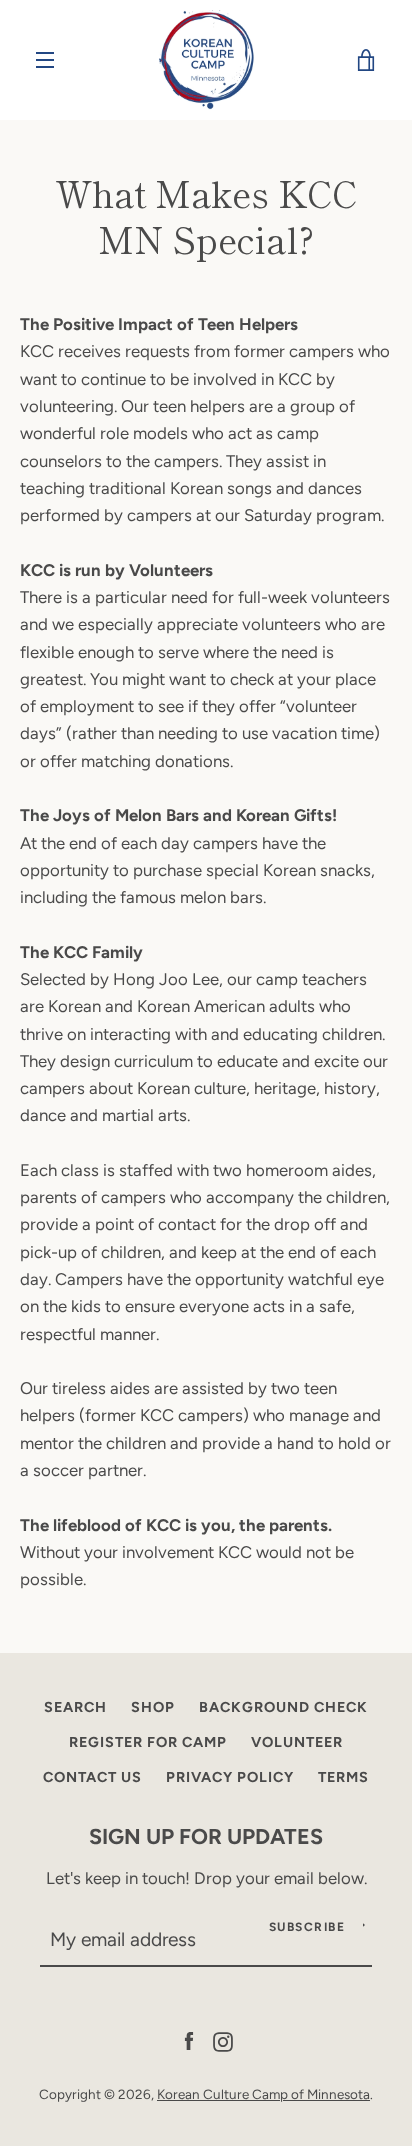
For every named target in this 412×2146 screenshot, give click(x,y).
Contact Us (92, 1777)
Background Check (283, 1707)
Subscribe (307, 1927)
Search (75, 1707)
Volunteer (297, 1742)
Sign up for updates (206, 1836)
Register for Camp (148, 1742)
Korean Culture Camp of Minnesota (263, 2094)
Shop (153, 1707)
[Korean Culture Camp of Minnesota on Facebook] (189, 2040)
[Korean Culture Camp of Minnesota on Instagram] (223, 2040)
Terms (343, 1777)
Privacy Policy (230, 1777)
